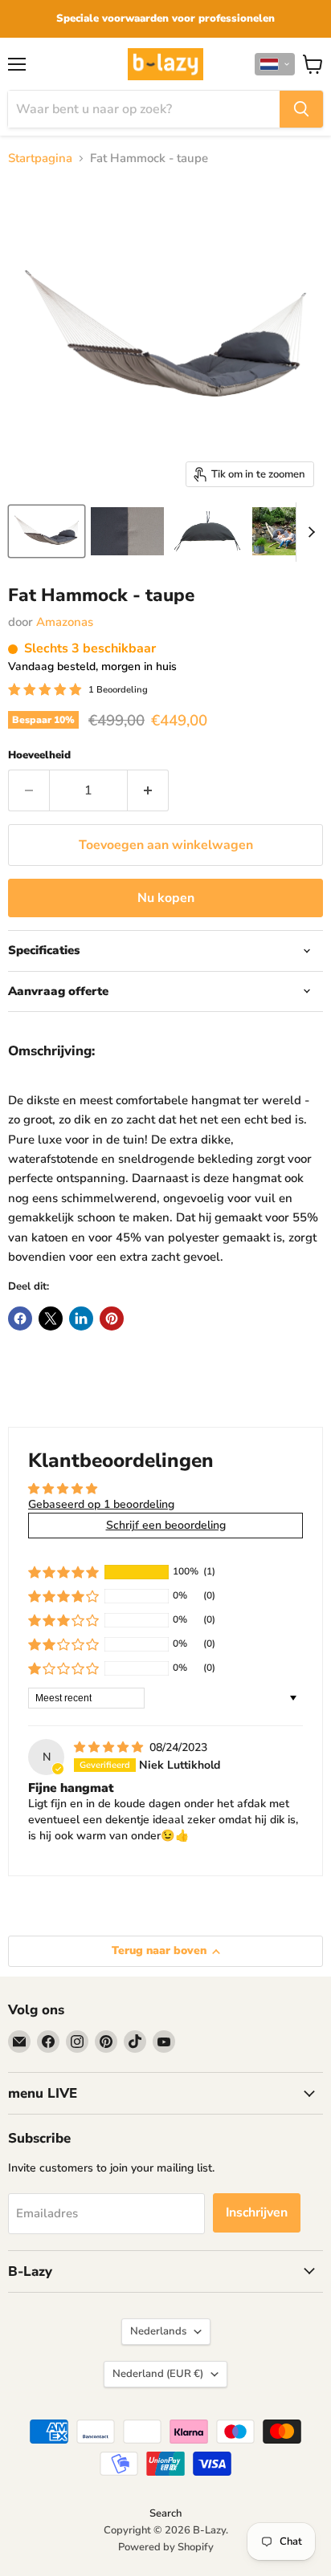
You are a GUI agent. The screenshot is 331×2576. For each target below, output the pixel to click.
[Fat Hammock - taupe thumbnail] (47, 531)
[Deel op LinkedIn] (81, 1318)
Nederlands (158, 2331)
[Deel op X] (51, 1318)
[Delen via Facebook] (20, 1318)
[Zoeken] (301, 109)
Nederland (158, 2374)
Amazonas (65, 622)
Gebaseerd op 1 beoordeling (101, 1504)
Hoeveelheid (39, 756)
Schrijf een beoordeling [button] (166, 1525)
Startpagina (40, 158)
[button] (275, 64)
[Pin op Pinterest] (112, 1318)
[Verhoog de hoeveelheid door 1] (148, 790)
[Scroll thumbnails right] (309, 532)
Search (165, 2513)
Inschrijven (257, 2212)
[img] (110, 1747)
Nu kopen (166, 898)
